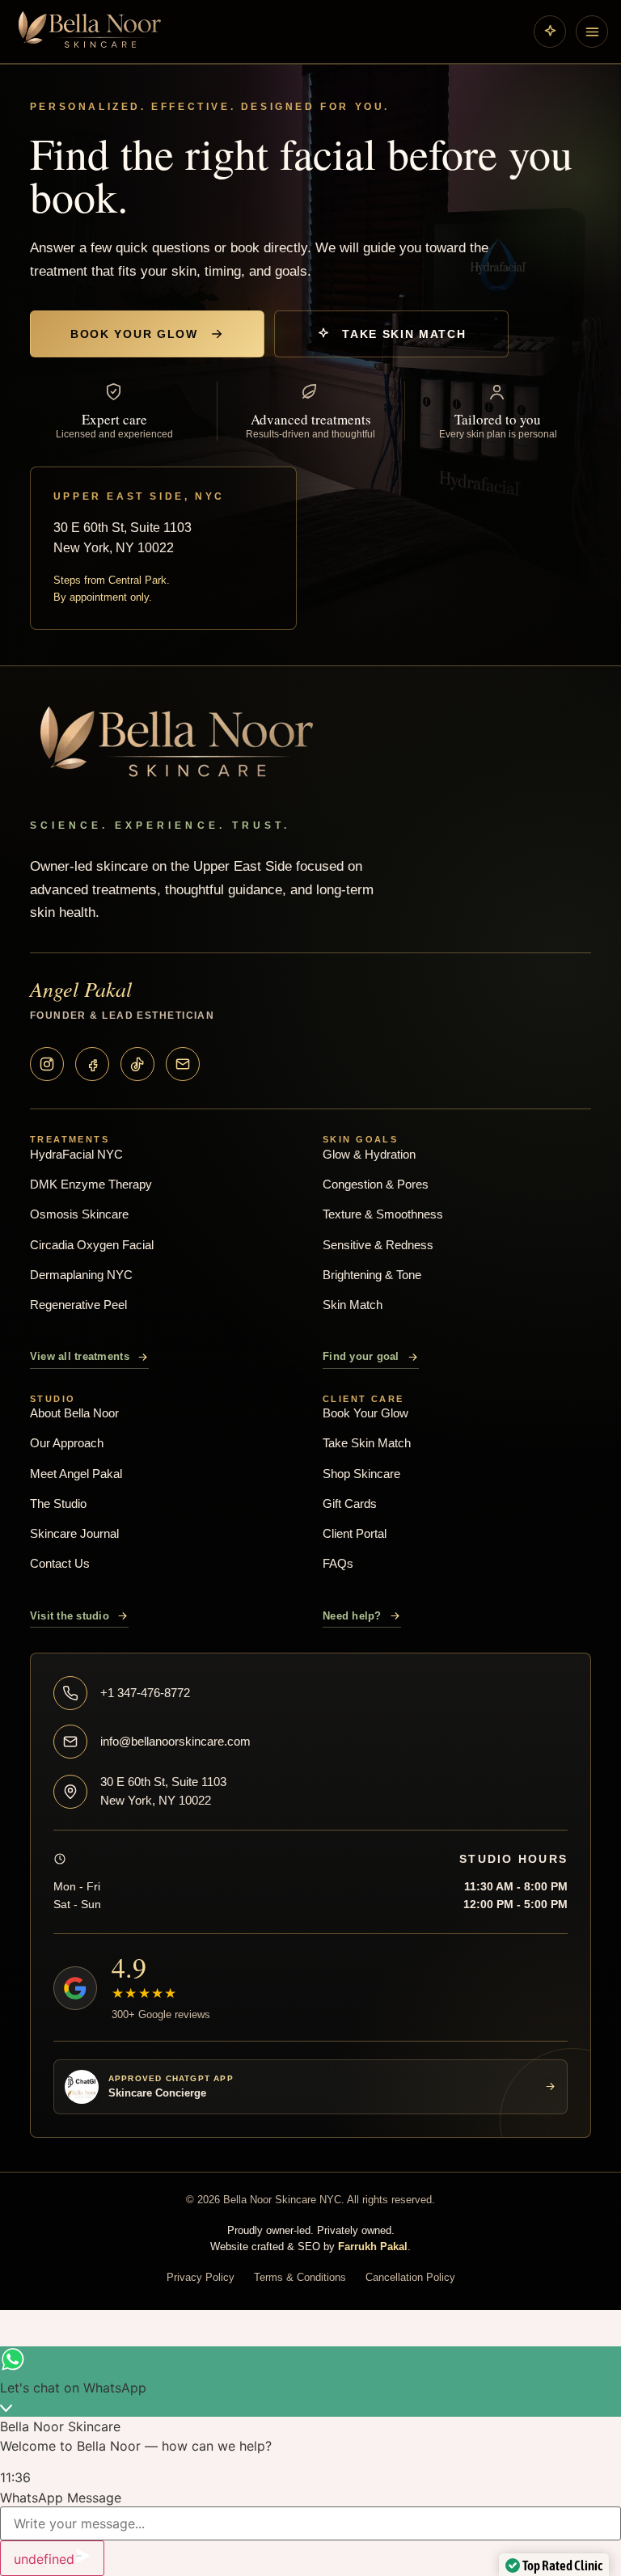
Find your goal (361, 1356)
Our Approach (67, 1443)
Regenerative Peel (78, 1305)
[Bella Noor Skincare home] (268, 32)
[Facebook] (92, 1064)
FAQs (338, 1563)
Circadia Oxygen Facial (92, 1245)
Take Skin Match (404, 334)
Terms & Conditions (300, 2277)
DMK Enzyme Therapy (91, 1184)
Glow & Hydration (369, 1154)
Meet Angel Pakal (76, 1474)
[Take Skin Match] (550, 32)
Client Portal (355, 1533)
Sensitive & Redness (378, 1245)
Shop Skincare (361, 1474)
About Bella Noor (74, 1413)
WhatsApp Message (61, 2498)
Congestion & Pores (376, 1184)
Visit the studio (70, 1616)
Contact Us (60, 1563)
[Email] (183, 1064)
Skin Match (353, 1305)
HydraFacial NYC (76, 1154)
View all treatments (80, 1356)
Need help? (352, 1616)
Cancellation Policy (410, 2277)
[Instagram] (47, 1064)
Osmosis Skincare (79, 1214)
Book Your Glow (134, 334)
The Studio (58, 1503)
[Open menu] (592, 32)
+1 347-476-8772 (145, 1693)
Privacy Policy (201, 2277)
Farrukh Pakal (373, 2247)
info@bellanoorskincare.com (175, 1741)
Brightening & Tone (372, 1275)
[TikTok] (137, 1064)
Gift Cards (350, 1503)
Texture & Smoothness (383, 1214)
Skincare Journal (74, 1533)
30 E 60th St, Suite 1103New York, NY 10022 (163, 1791)
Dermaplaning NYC (81, 1275)
